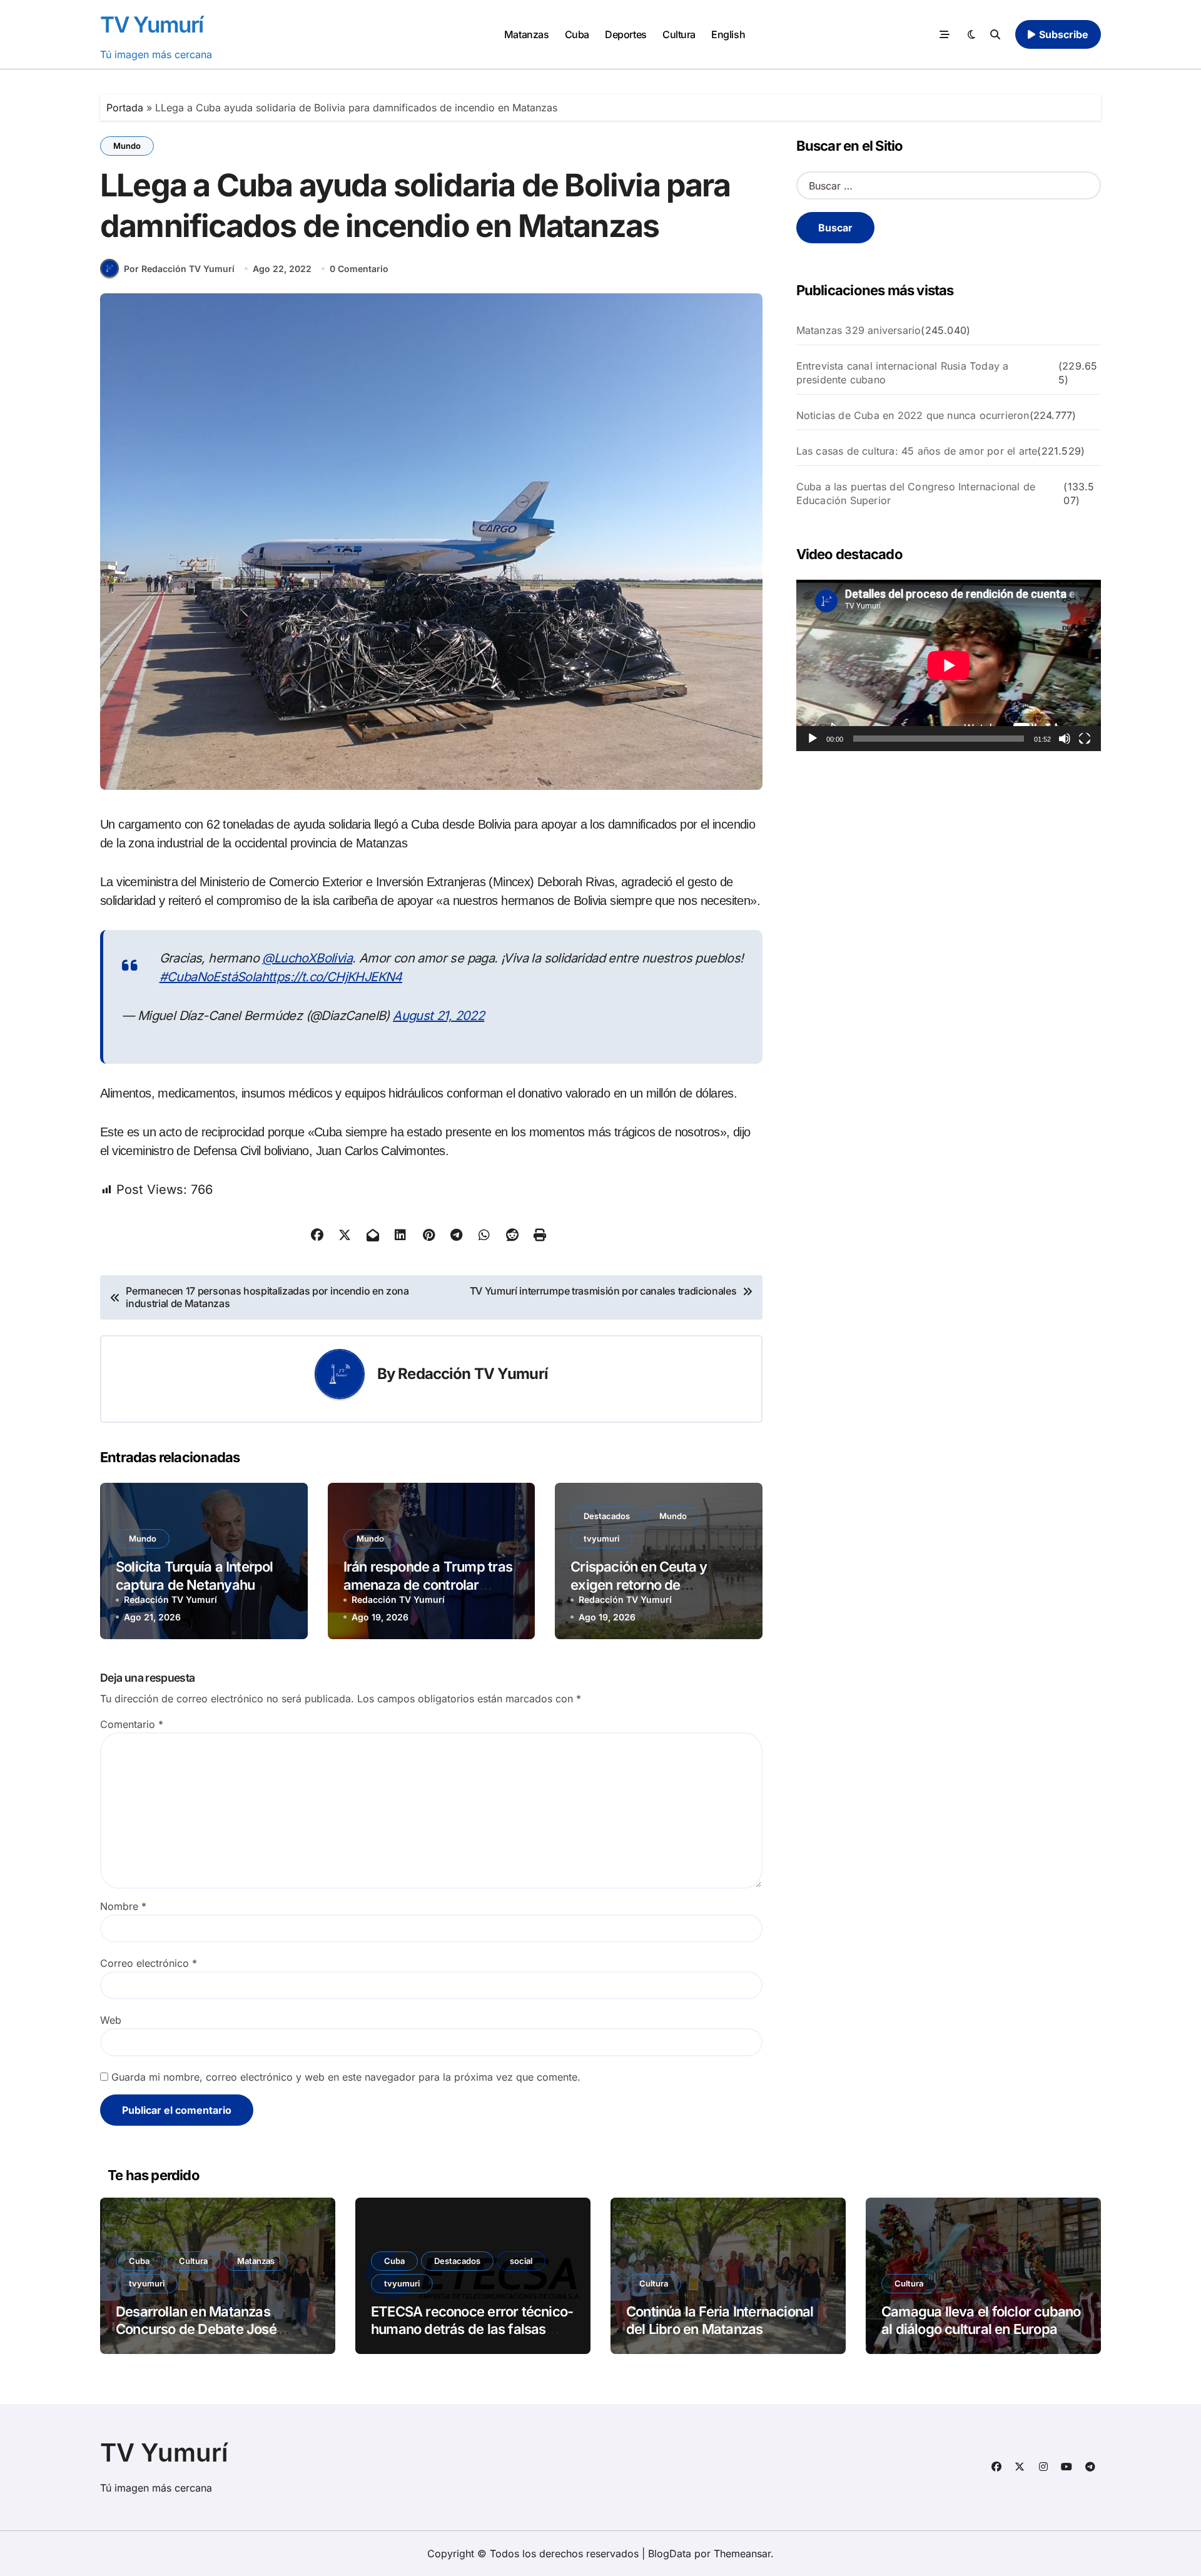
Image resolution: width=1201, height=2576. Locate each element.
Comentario (132, 1724)
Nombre (123, 1906)
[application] (949, 665)
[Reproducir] (813, 739)
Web (111, 2020)
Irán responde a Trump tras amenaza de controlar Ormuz (428, 1584)
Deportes (626, 34)
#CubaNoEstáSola (210, 977)
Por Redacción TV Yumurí (179, 269)
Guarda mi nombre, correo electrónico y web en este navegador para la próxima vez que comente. (346, 2077)
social (521, 2261)
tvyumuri (601, 1538)
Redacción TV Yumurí (473, 1374)
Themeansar (742, 2553)
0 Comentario (359, 269)
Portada (125, 108)
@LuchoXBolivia (307, 958)
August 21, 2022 (438, 1016)
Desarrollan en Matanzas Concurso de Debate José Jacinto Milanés (196, 2329)
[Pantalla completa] (1085, 739)
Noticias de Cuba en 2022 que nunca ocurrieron (913, 415)
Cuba (577, 34)
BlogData (670, 2553)
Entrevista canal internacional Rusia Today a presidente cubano (903, 373)
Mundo (127, 146)
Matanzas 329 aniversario (859, 330)
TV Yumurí (152, 24)
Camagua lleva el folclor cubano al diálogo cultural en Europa (981, 2321)
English (728, 34)
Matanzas (526, 34)
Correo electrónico (149, 1963)
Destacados (607, 1516)
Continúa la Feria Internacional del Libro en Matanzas (720, 2321)
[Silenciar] (1065, 739)
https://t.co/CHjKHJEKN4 (332, 977)
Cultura (679, 34)
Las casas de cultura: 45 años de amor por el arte (917, 451)
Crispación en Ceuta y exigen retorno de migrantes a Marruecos (643, 1584)
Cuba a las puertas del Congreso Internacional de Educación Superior (916, 493)
